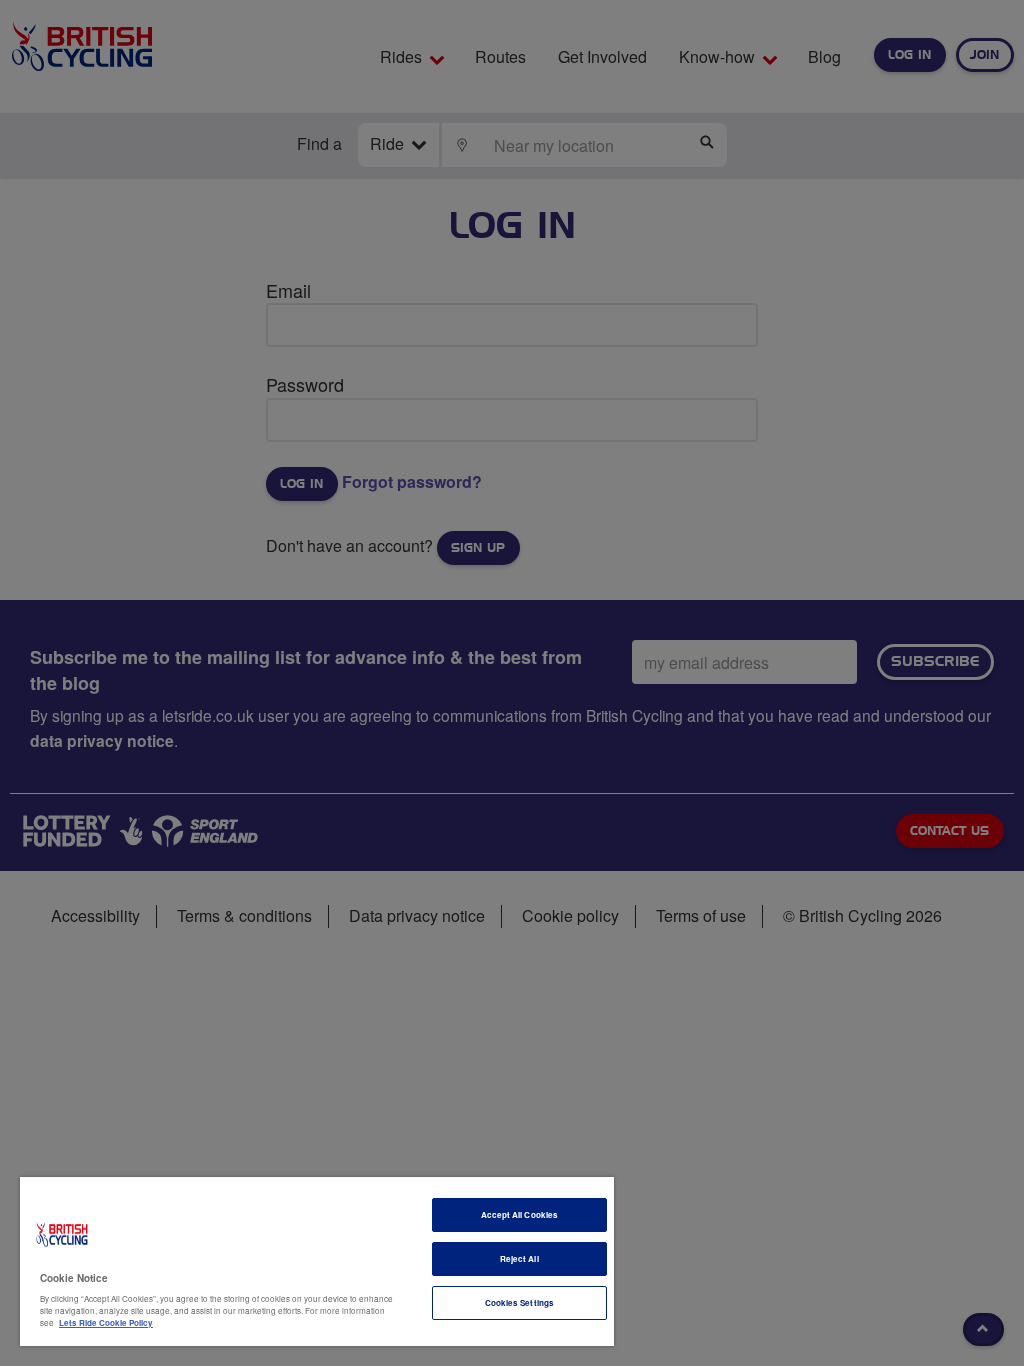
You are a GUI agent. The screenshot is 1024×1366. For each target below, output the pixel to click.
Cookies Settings (519, 1302)
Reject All (519, 1258)
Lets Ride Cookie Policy (106, 1322)
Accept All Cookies (519, 1214)
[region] (317, 1261)
